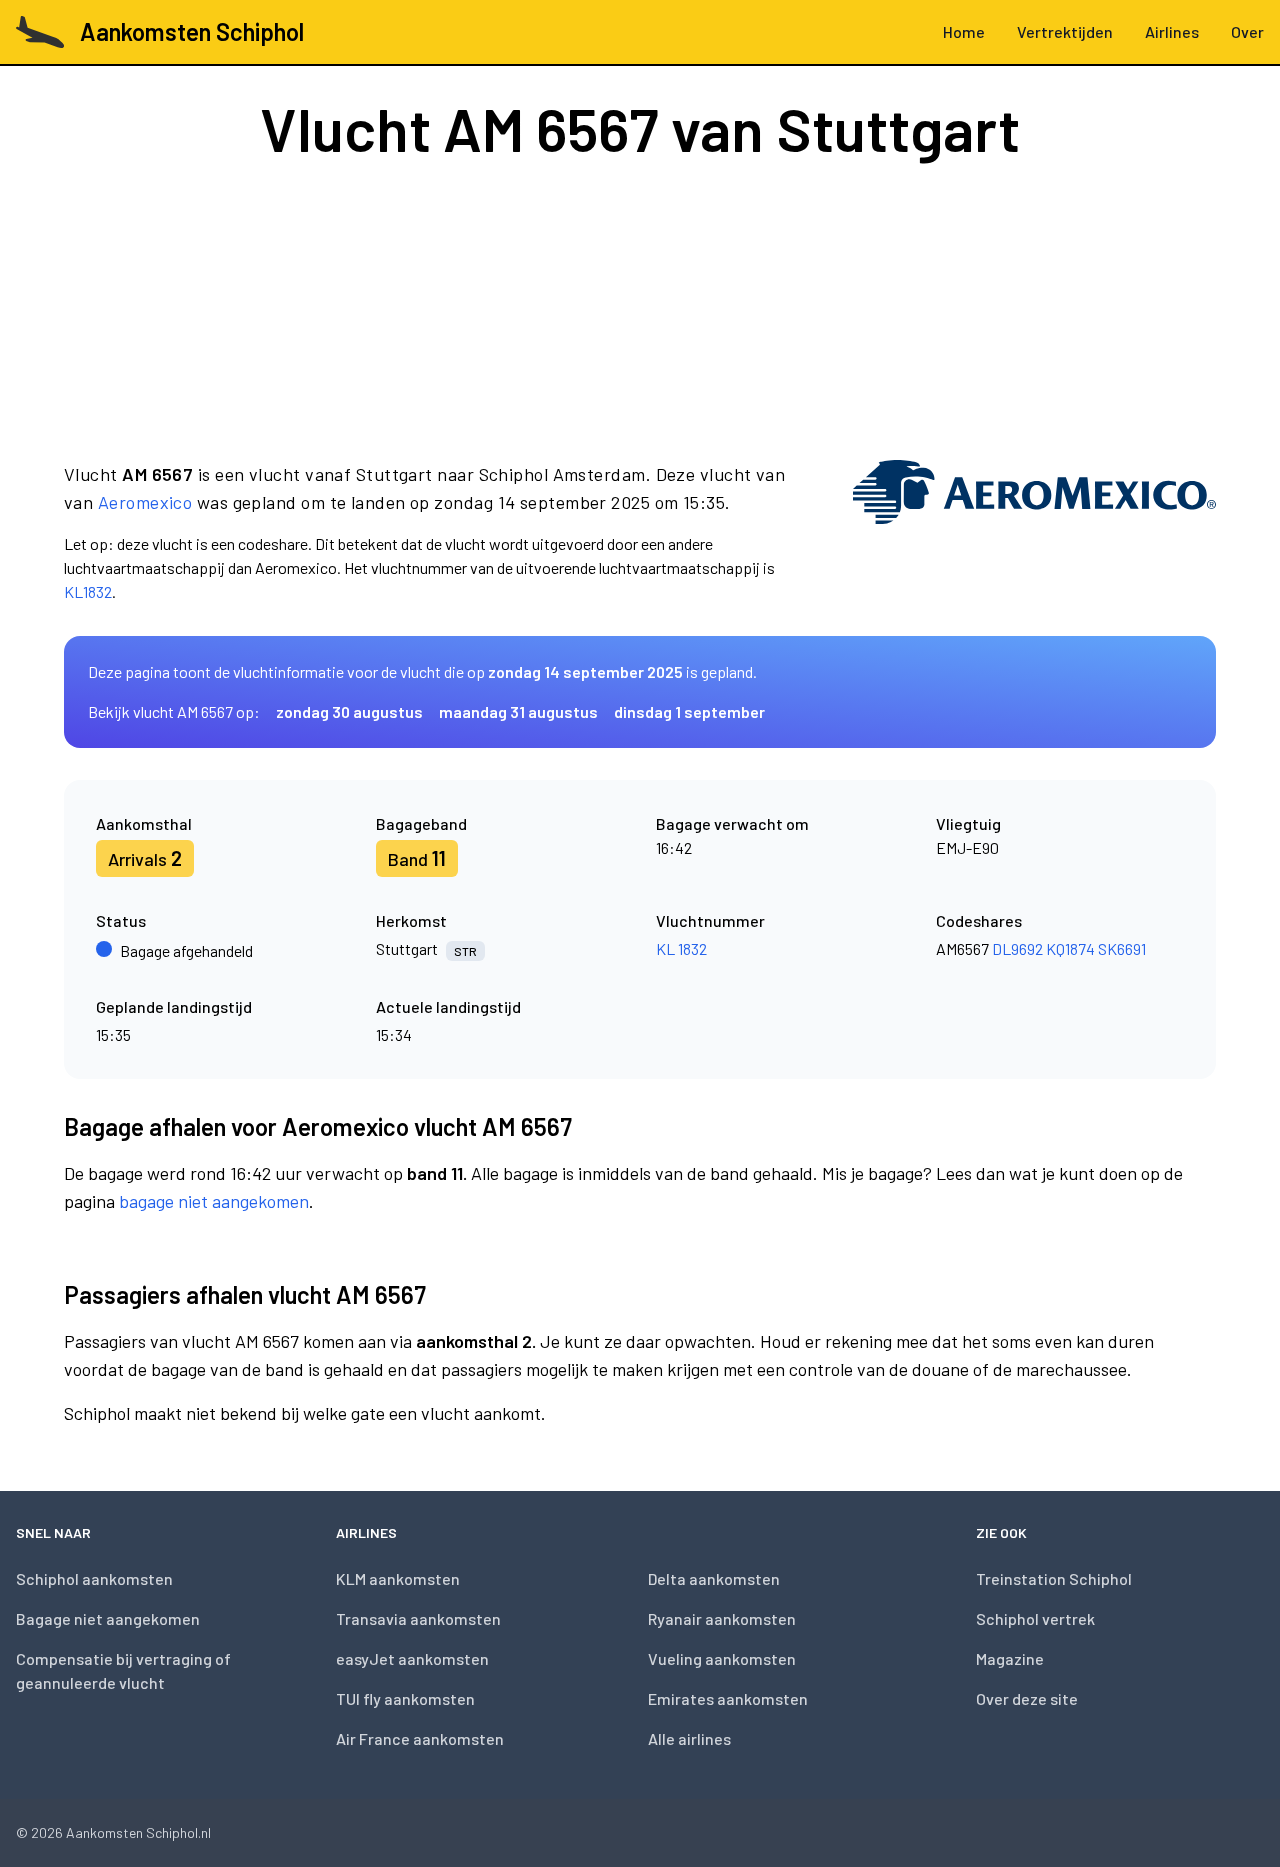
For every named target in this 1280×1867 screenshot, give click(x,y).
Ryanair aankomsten (722, 1618)
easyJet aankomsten (412, 1658)
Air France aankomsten (420, 1738)
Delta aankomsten (714, 1578)
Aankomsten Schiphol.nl (138, 1832)
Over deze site (1027, 1698)
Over (1247, 31)
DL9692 (1017, 948)
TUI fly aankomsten (405, 1698)
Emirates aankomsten (728, 1698)
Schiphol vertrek (1035, 1618)
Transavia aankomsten (418, 1618)
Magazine (1010, 1658)
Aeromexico (145, 502)
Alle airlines (689, 1738)
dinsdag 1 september (689, 711)
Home (964, 31)
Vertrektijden (1065, 31)
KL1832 (88, 591)
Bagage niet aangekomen (108, 1618)
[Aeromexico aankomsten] (1034, 532)
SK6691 (1122, 948)
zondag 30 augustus (349, 711)
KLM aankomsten (398, 1578)
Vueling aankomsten (722, 1658)
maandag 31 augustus (518, 711)
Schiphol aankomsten (94, 1578)
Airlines (1172, 31)
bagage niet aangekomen (214, 1201)
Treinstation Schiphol (1054, 1578)
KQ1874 (1070, 948)
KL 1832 (681, 948)
